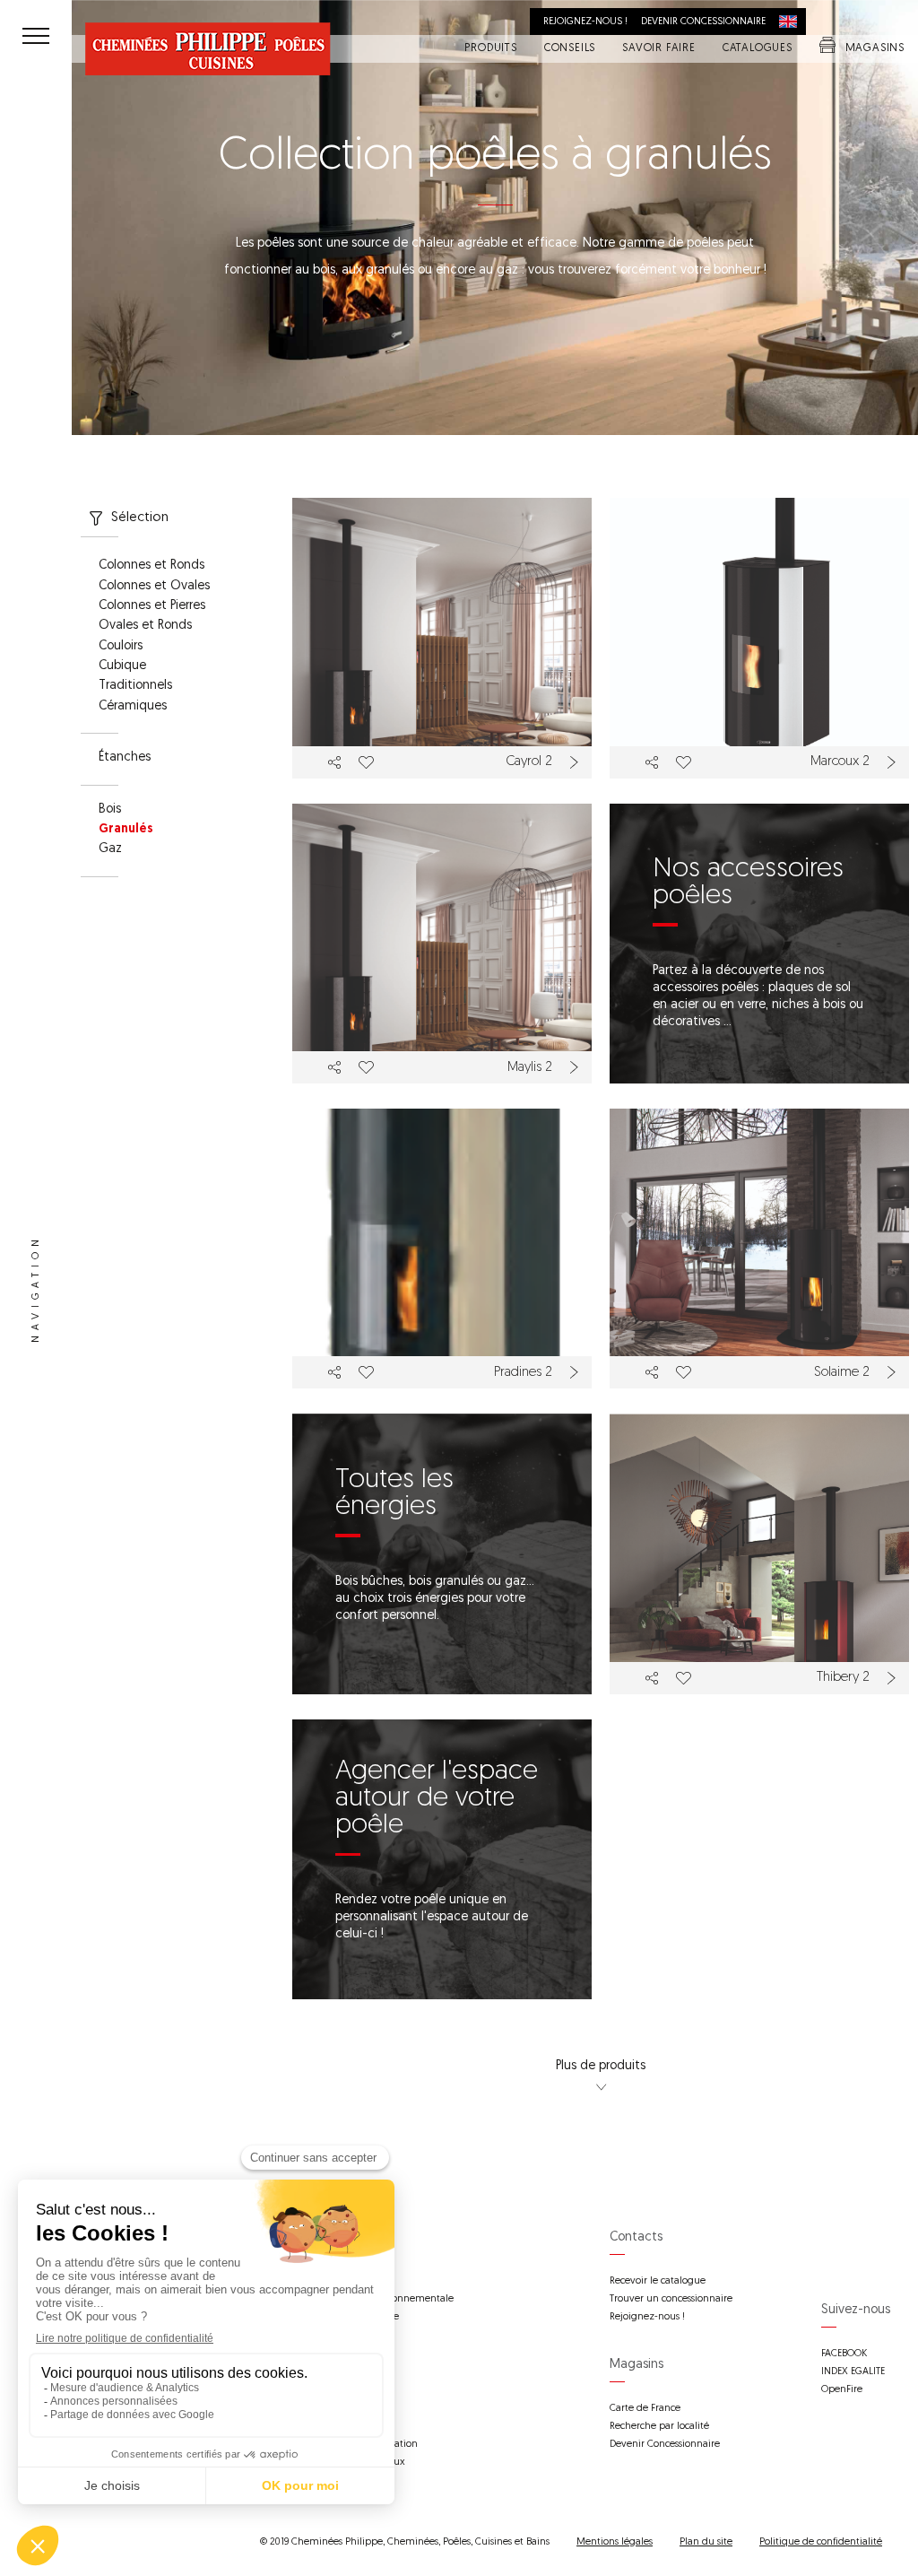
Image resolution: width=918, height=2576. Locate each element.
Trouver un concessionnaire (671, 2299)
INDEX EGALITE (853, 2372)
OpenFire (842, 2390)
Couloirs (121, 647)
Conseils (570, 49)
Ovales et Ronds (145, 626)
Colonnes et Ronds (152, 566)
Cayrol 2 (529, 762)
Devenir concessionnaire (703, 22)
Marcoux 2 (840, 762)
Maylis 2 (530, 1068)
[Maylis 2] (442, 944)
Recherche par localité (659, 2427)
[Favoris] (365, 762)
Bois (110, 810)
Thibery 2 (843, 1678)
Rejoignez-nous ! (585, 22)
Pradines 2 (523, 1373)
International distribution (792, 22)
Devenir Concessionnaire (665, 2445)
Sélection (140, 518)
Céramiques (133, 707)
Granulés (126, 830)
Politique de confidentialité (821, 2542)
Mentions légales (615, 2542)
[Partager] (334, 762)
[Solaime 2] (759, 1249)
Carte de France (645, 2409)
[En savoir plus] (576, 762)
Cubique (122, 666)
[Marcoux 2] (759, 638)
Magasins (875, 49)
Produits (490, 49)
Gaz (110, 849)
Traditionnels (135, 686)
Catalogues (758, 49)
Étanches (125, 758)
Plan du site (706, 2542)
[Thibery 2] (759, 1553)
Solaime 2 (842, 1373)
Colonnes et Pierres (152, 606)
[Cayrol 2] (442, 638)
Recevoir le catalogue (658, 2281)
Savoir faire (659, 49)
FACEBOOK (844, 2354)
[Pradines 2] (442, 1249)
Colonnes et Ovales (154, 587)
